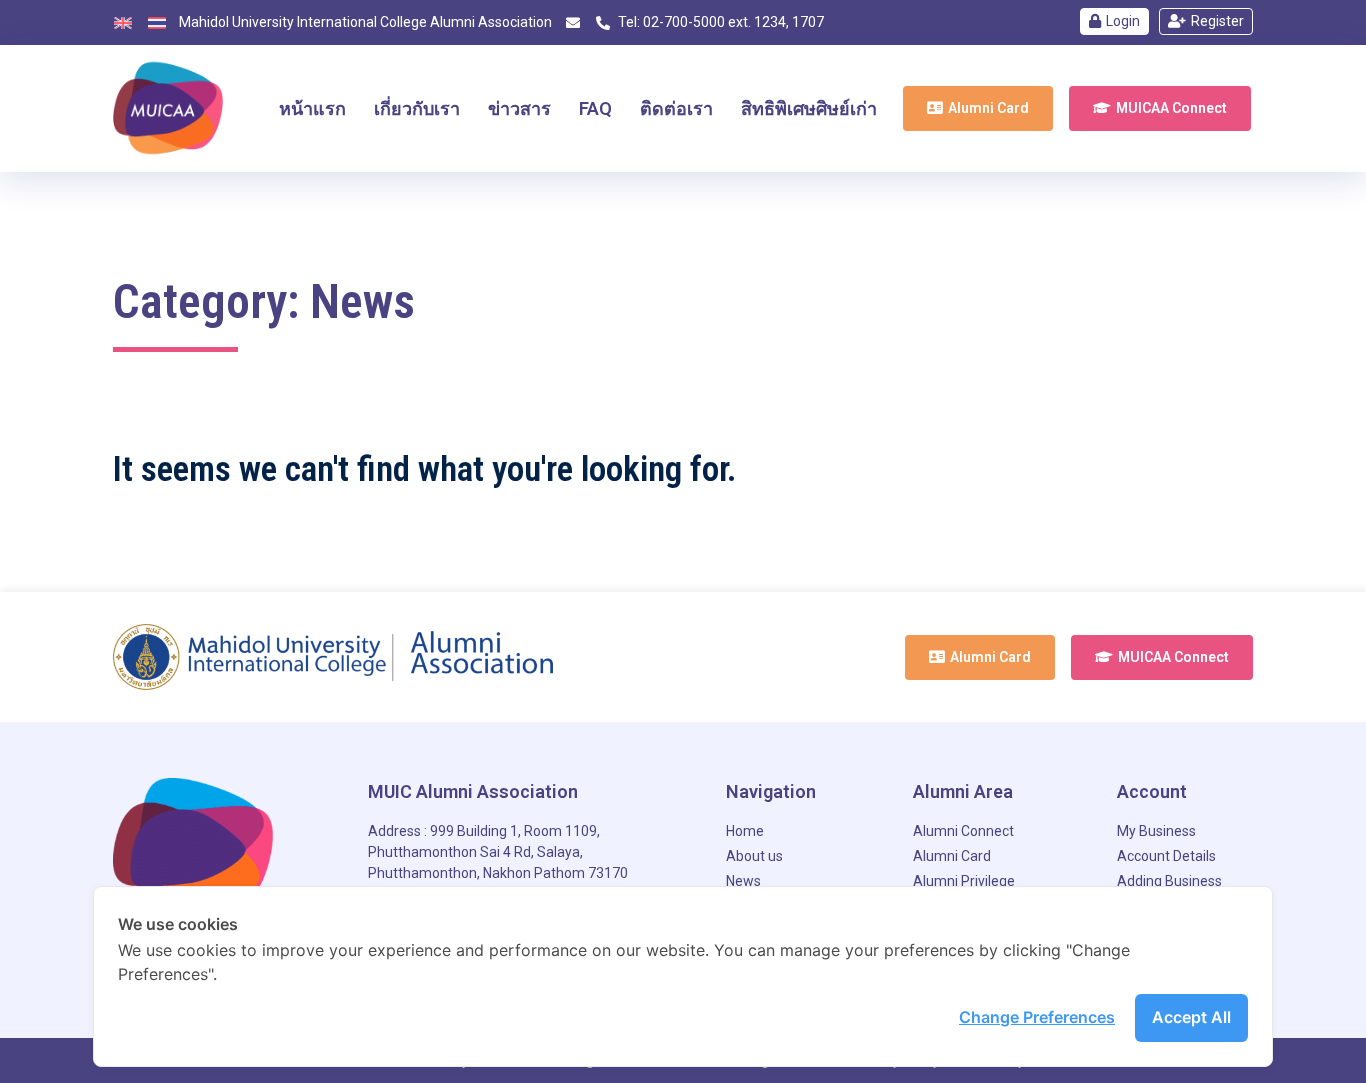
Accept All (1191, 1017)
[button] (978, 108)
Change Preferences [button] (1037, 1017)
